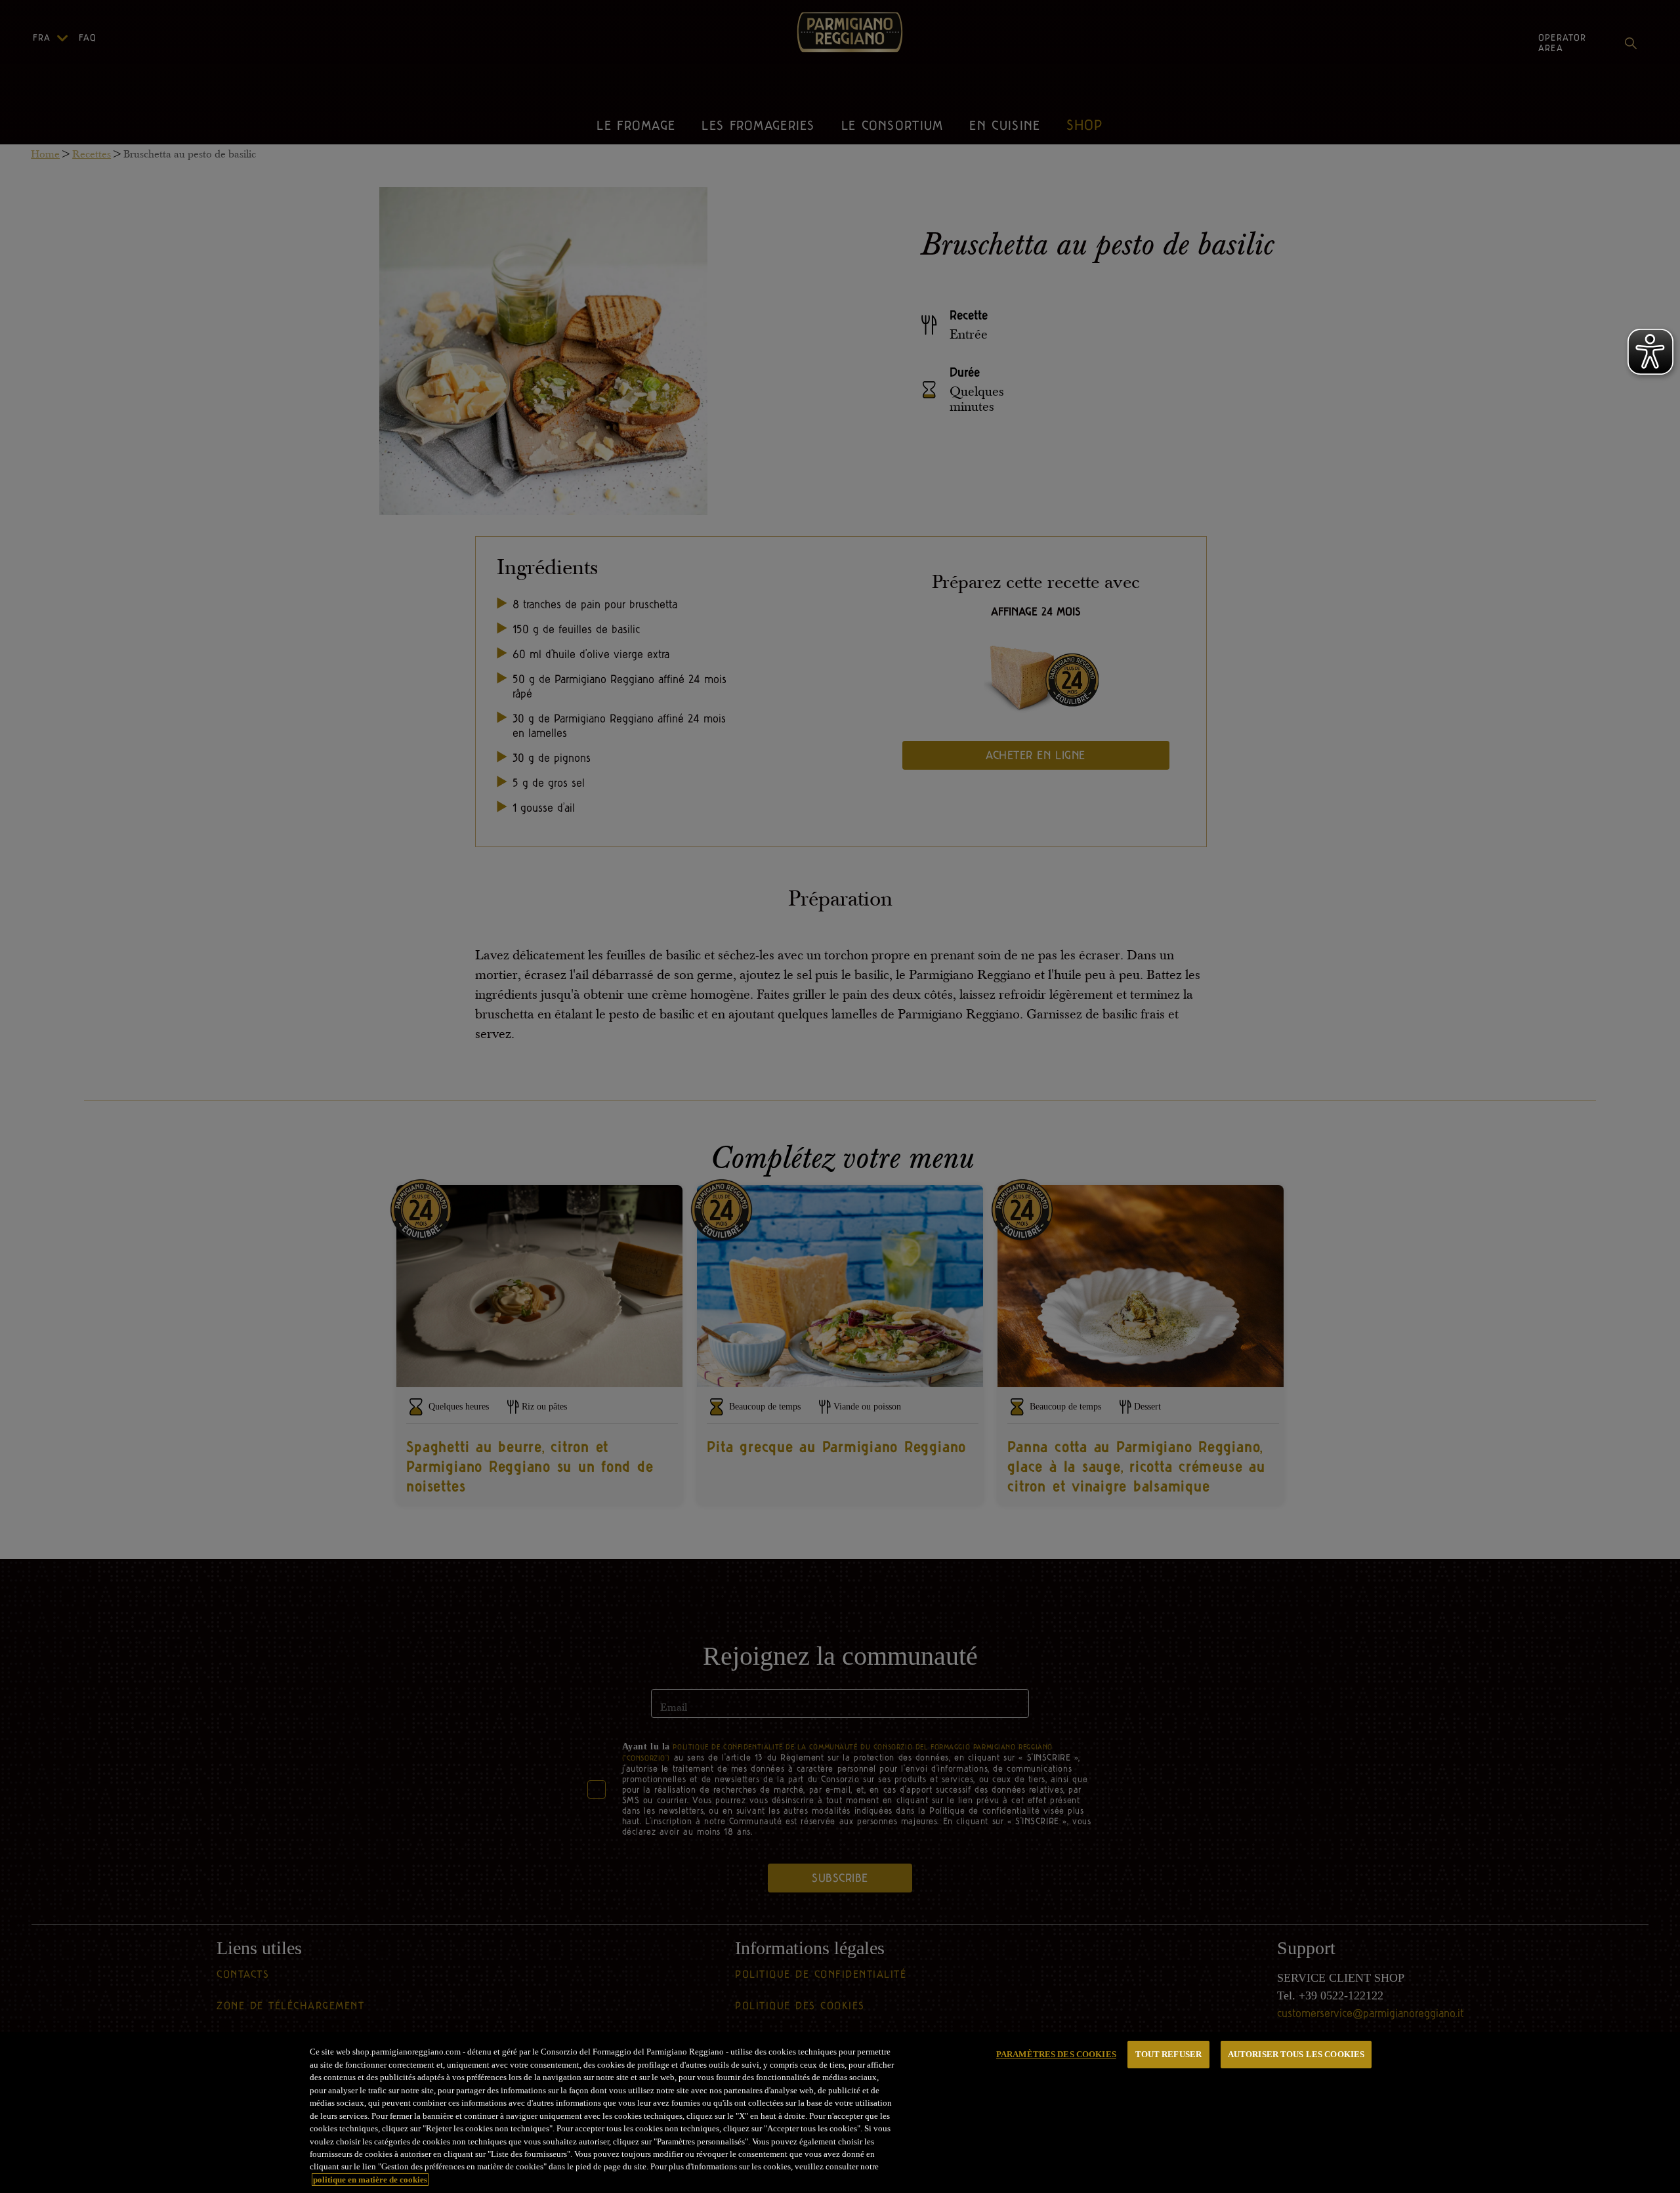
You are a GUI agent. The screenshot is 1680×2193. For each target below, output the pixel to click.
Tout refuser (1169, 2054)
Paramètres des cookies (1056, 2054)
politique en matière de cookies (370, 2180)
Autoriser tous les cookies (1296, 2054)
